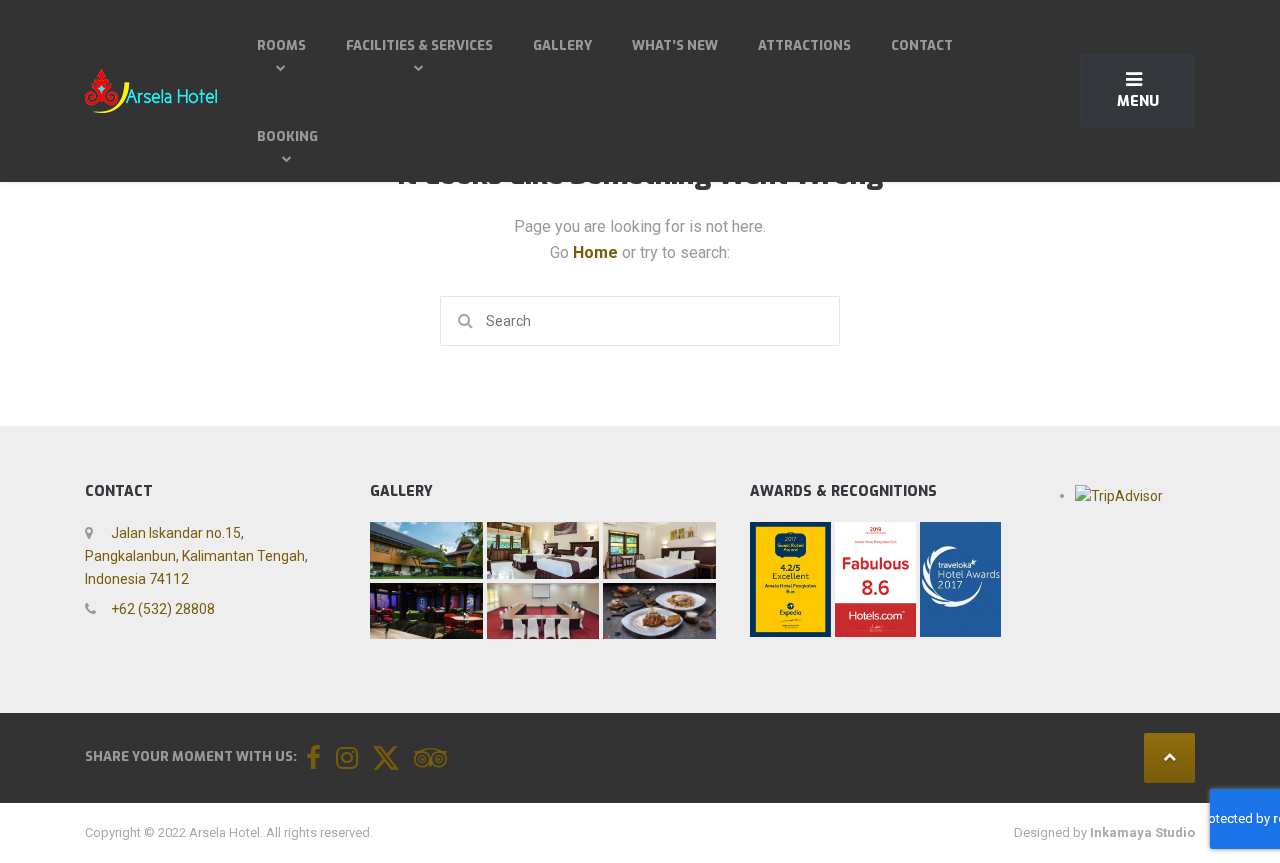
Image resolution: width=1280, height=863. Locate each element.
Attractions (804, 45)
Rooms (281, 45)
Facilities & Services (419, 45)
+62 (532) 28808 (161, 609)
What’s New (675, 45)
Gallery (562, 45)
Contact (922, 45)
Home (597, 252)
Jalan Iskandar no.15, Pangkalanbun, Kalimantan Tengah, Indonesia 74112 (196, 556)
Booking (287, 136)
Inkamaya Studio (1142, 832)
